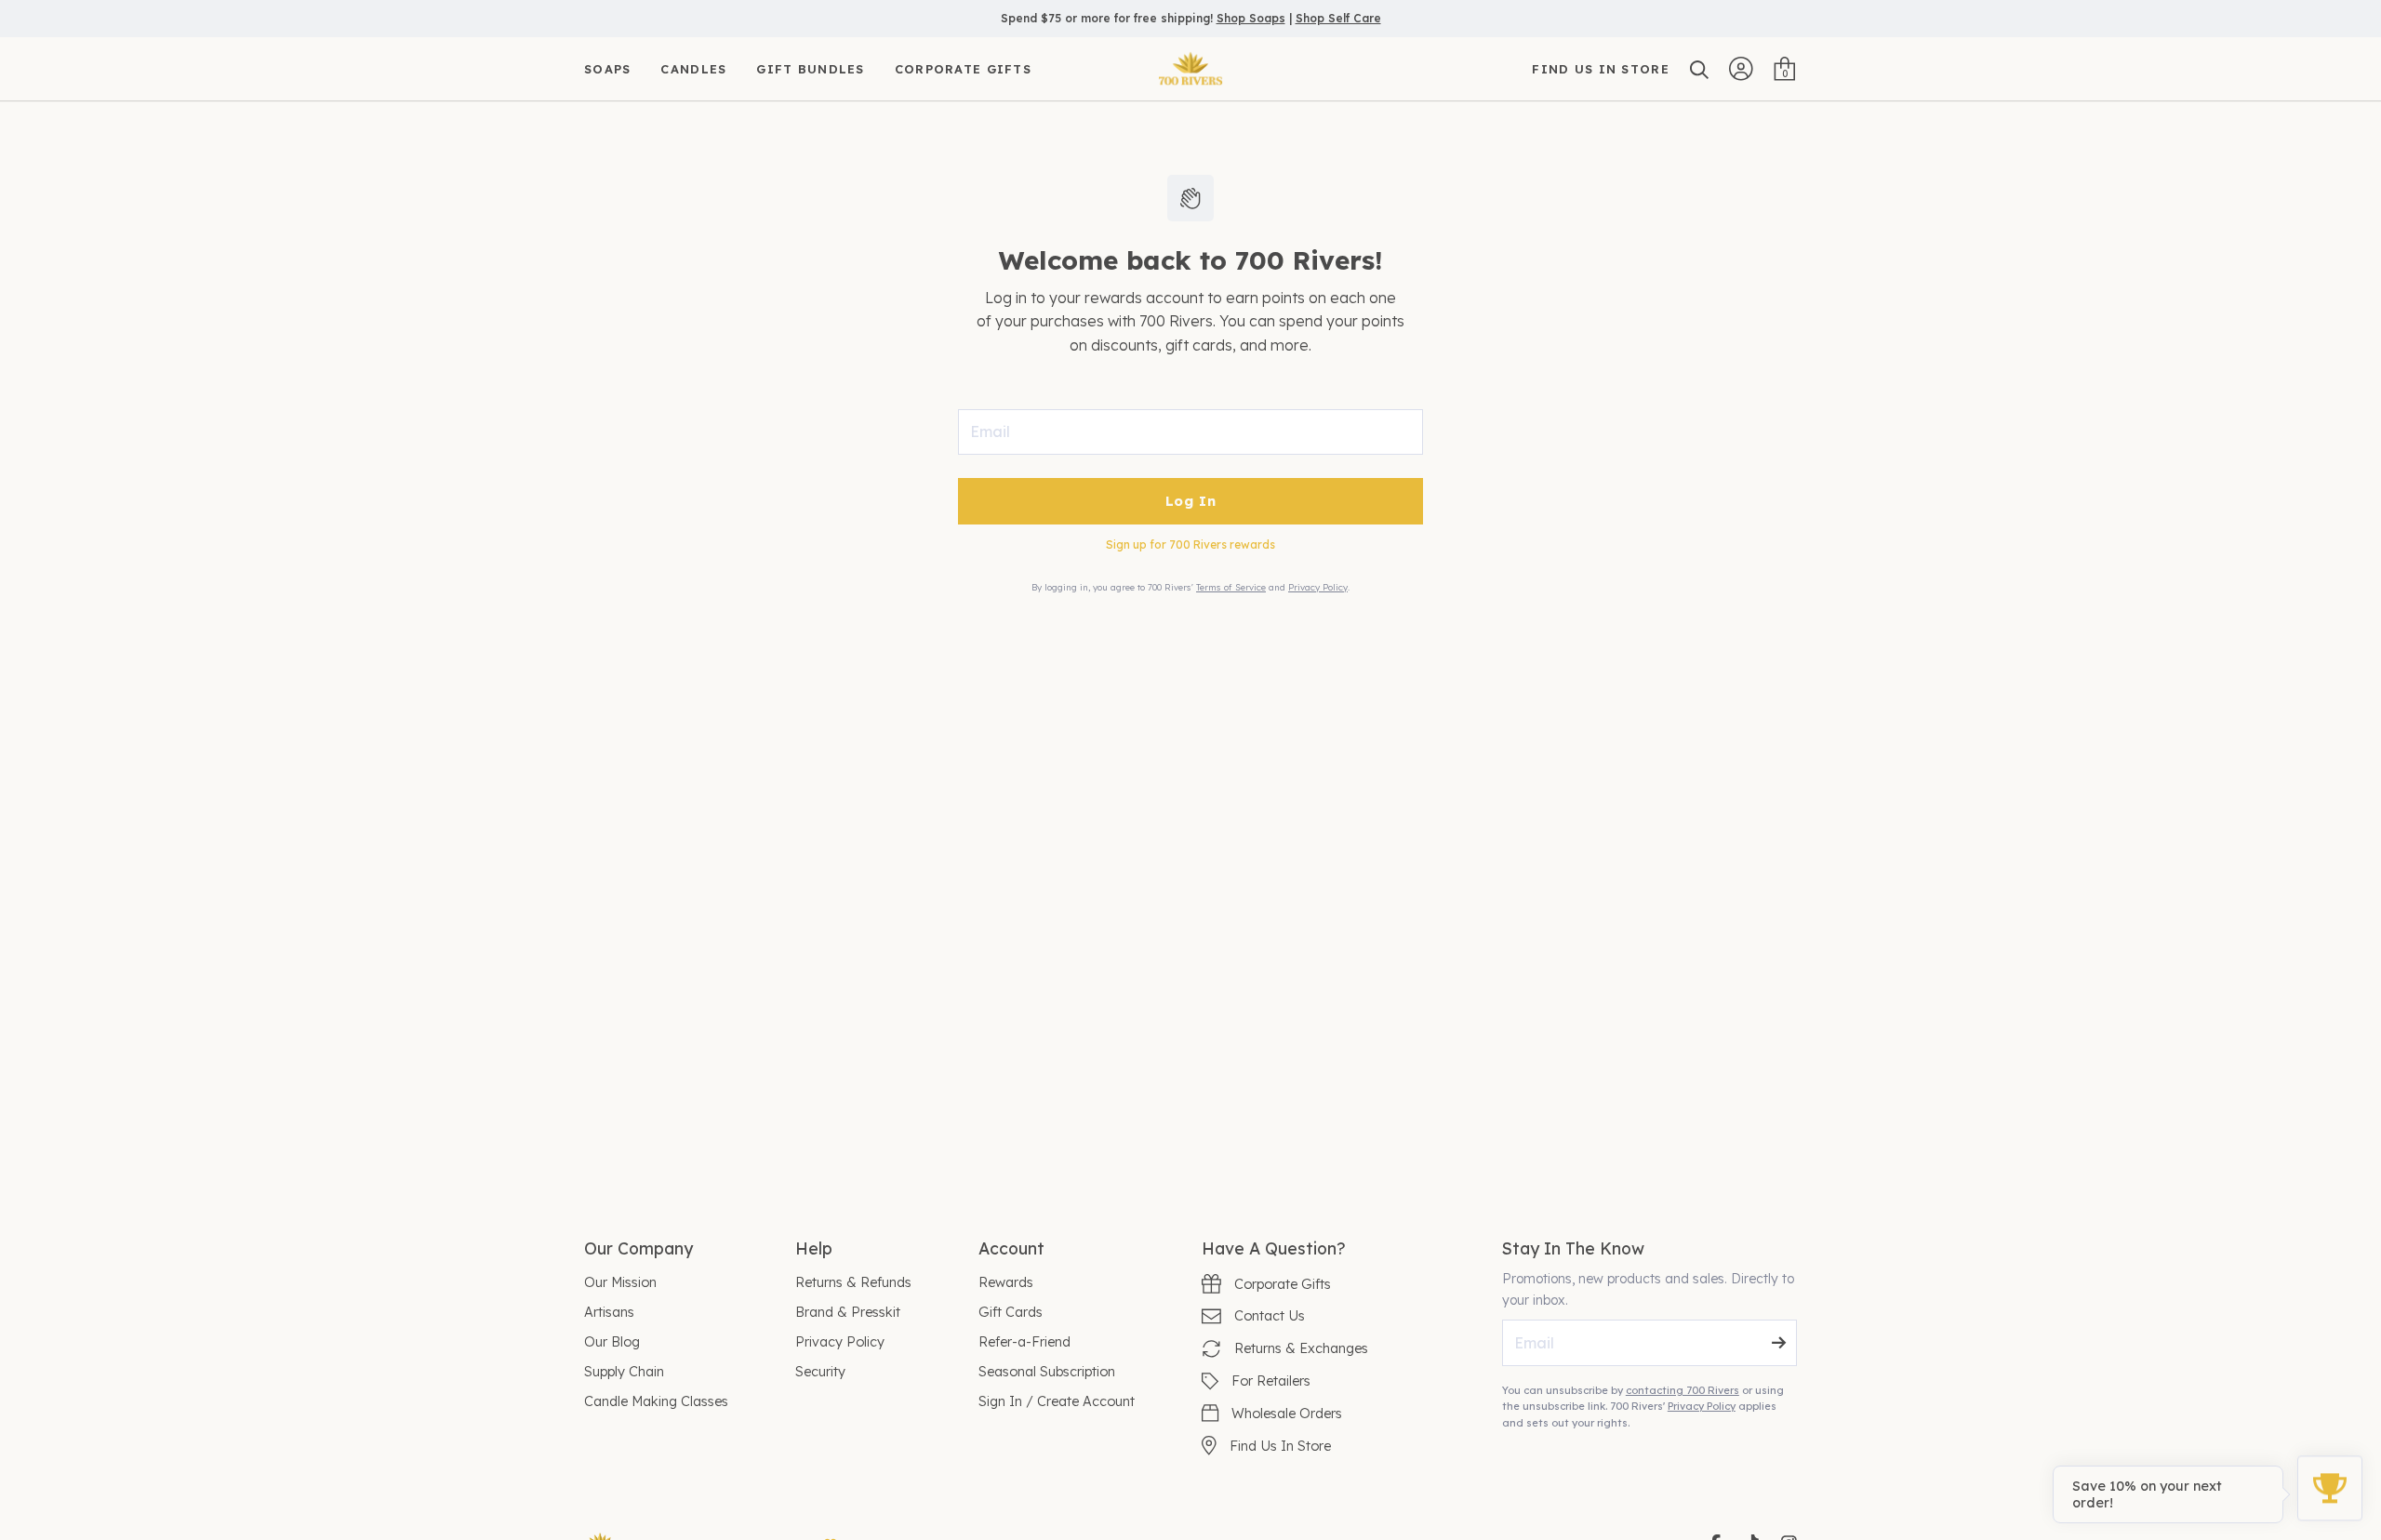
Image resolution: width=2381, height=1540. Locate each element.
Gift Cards (1011, 1312)
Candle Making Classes (656, 1401)
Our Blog (612, 1342)
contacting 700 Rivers (1683, 1390)
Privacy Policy (1318, 587)
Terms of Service (1231, 587)
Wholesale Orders (1287, 1414)
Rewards (1006, 1282)
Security (820, 1372)
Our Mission (620, 1282)
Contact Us (1270, 1316)
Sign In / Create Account (1057, 1401)
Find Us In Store (1280, 1446)
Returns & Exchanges (1301, 1348)
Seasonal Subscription (1047, 1372)
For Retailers (1271, 1381)
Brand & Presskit (848, 1312)
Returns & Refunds (853, 1282)
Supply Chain (624, 1372)
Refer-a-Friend (1024, 1342)
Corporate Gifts (1283, 1284)
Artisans (609, 1312)
